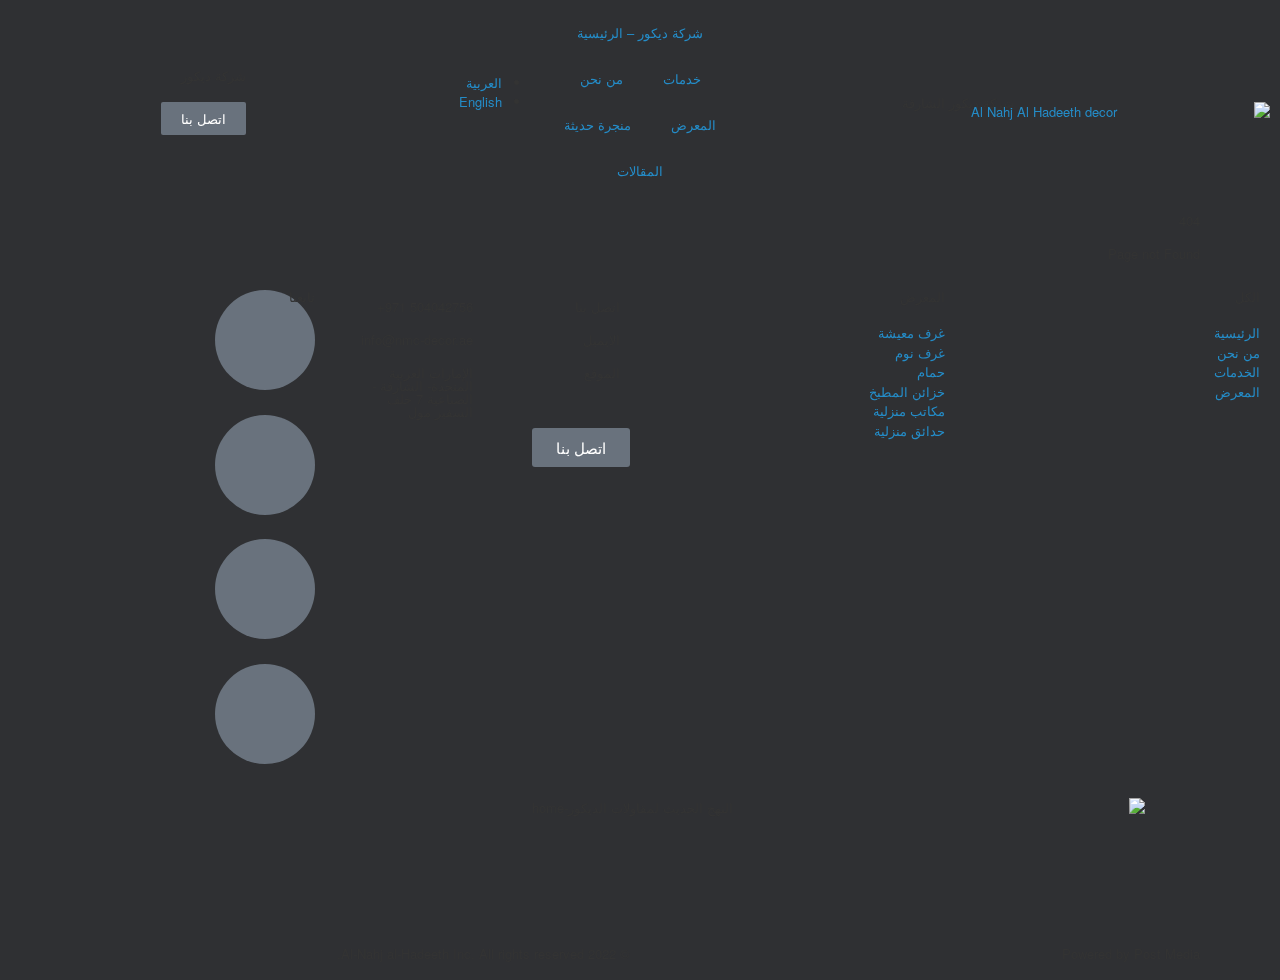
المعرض (693, 124)
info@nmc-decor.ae (417, 339)
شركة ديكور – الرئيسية (640, 32)
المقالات (640, 170)
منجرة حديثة (597, 124)
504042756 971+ (425, 306)
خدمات (682, 78)
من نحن (601, 78)
